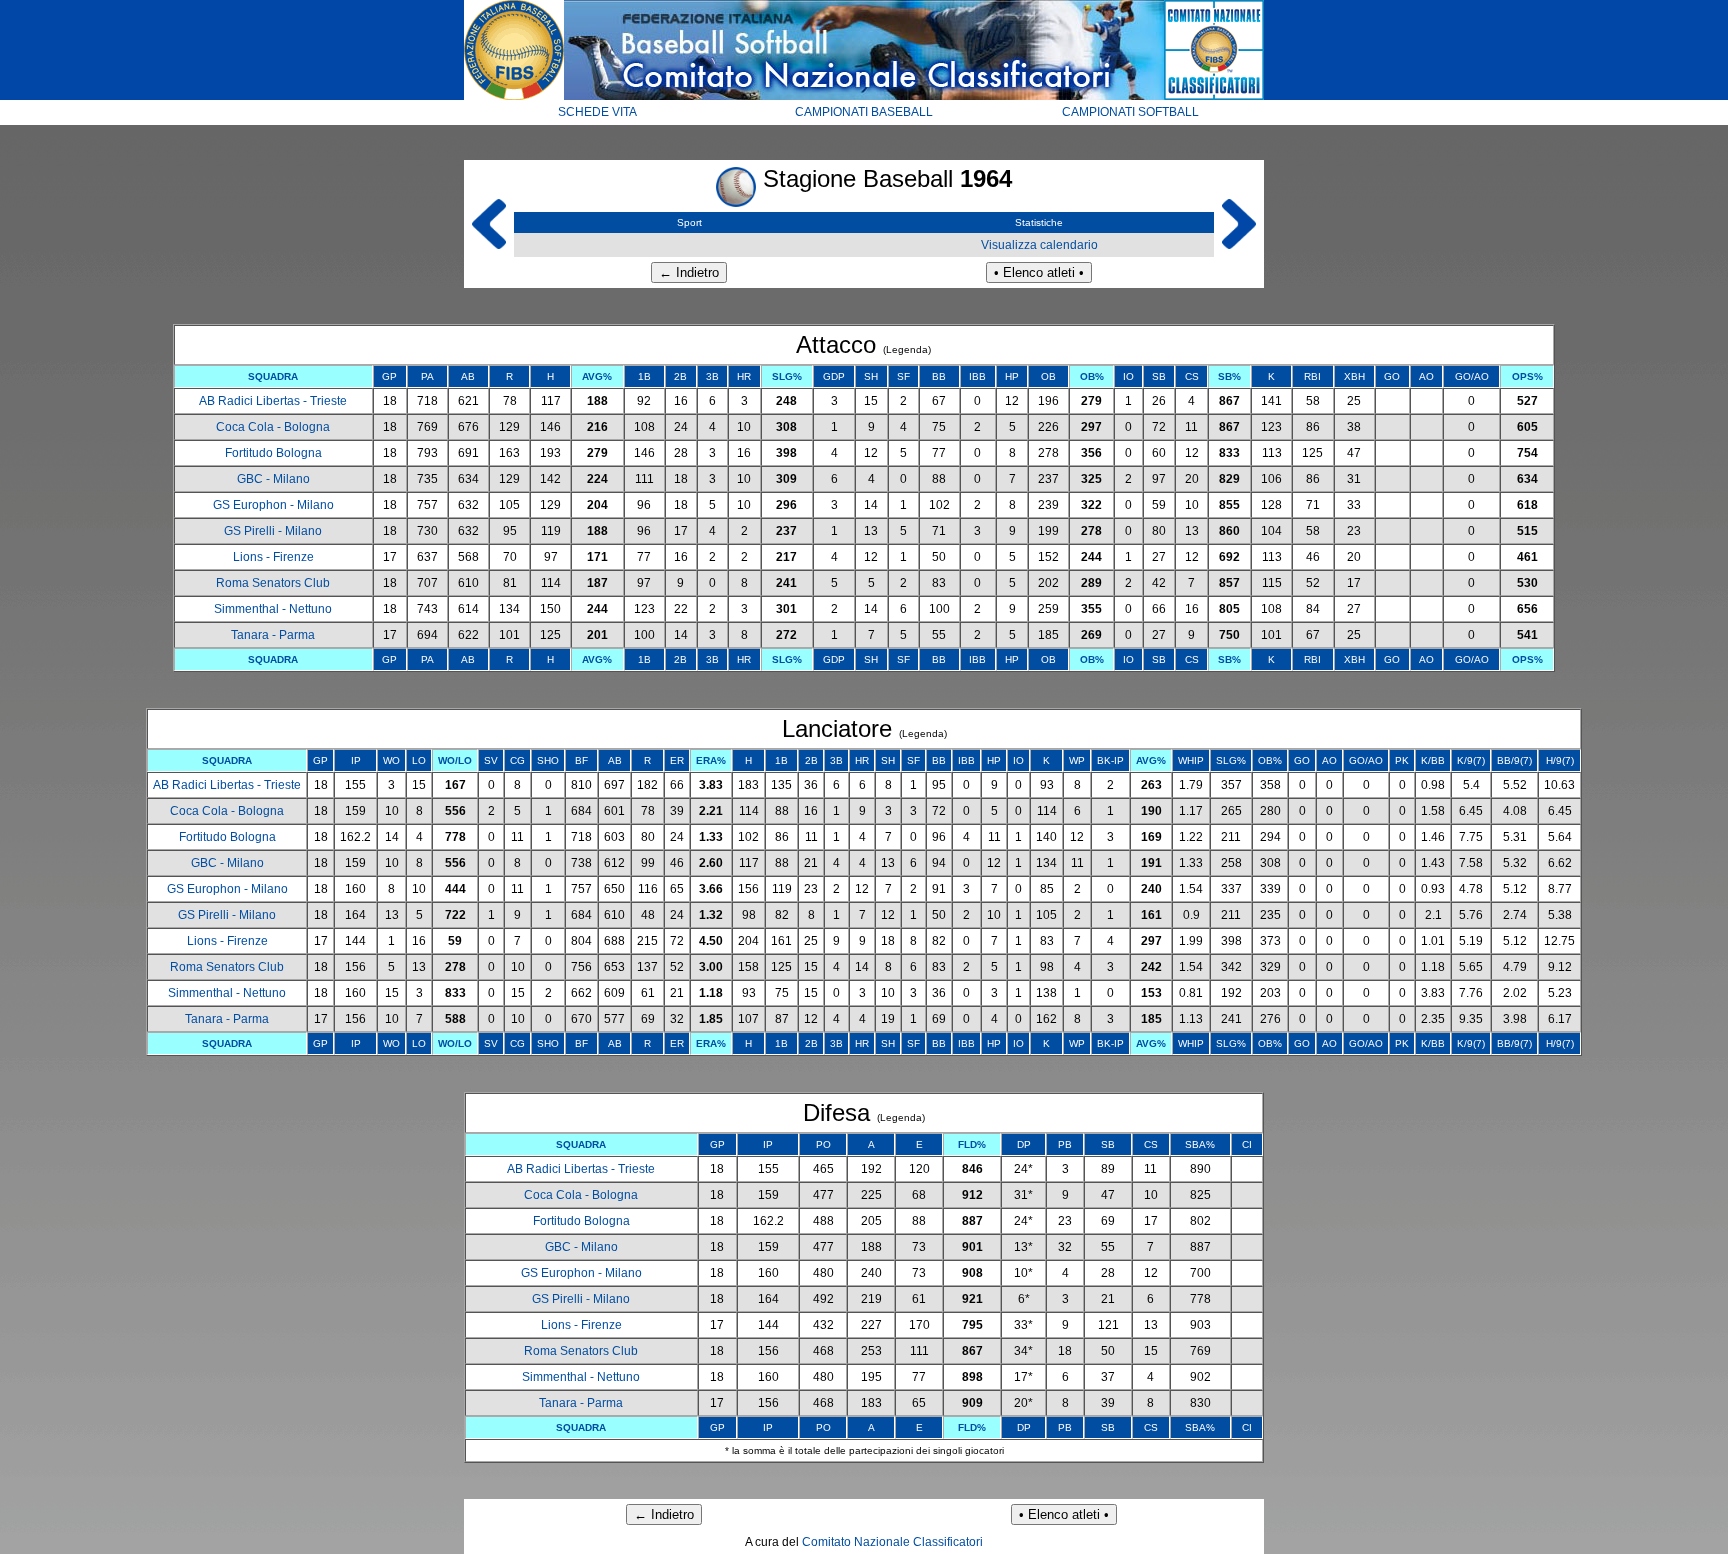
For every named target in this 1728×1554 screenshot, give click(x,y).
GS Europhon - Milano (273, 505)
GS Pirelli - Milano (273, 531)
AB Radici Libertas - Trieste (273, 401)
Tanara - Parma (273, 635)
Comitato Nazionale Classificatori (892, 1542)
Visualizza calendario (1039, 245)
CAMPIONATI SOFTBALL (1130, 112)
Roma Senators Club (273, 583)
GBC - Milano (273, 479)
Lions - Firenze (273, 557)
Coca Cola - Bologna (273, 427)
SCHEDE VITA (597, 112)
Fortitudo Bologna (273, 453)
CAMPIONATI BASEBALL (864, 112)
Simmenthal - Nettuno (273, 609)
